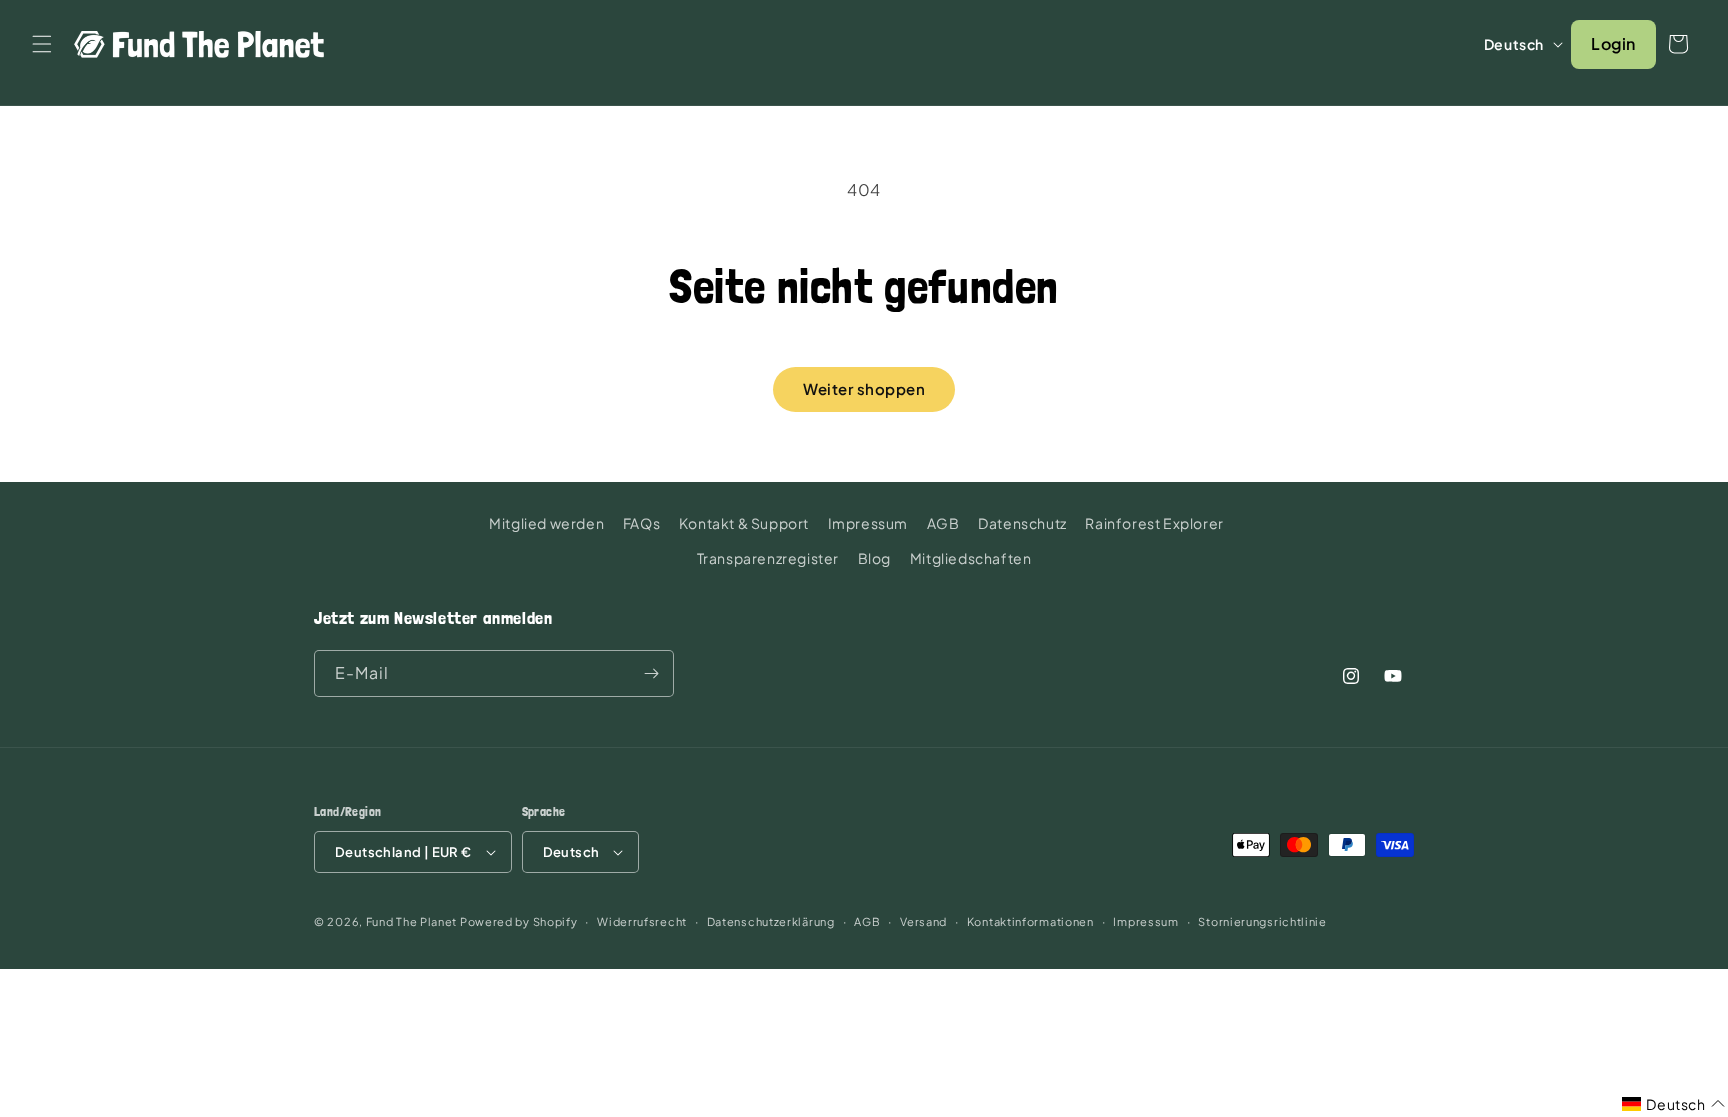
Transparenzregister (768, 558)
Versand (923, 921)
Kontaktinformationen (1030, 921)
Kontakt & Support (744, 523)
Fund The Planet (412, 921)
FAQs (641, 523)
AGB (943, 523)
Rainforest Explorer (1154, 523)
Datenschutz (1022, 523)
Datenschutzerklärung (771, 921)
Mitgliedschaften (971, 558)
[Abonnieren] (651, 673)
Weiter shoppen (864, 388)
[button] (42, 44)
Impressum (868, 523)
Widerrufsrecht (642, 921)
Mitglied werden (546, 523)
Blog (874, 558)
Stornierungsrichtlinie (1262, 921)
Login (1613, 43)
